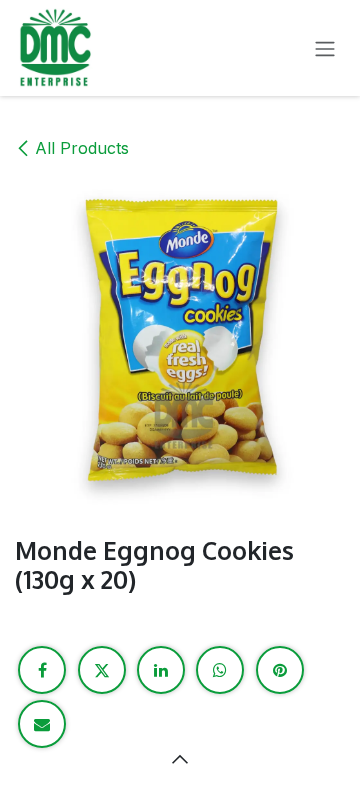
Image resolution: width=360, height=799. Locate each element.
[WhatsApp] (220, 670)
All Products (82, 148)
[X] (102, 670)
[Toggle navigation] (325, 48)
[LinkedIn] (161, 670)
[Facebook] (42, 670)
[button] (180, 759)
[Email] (42, 724)
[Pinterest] (280, 670)
